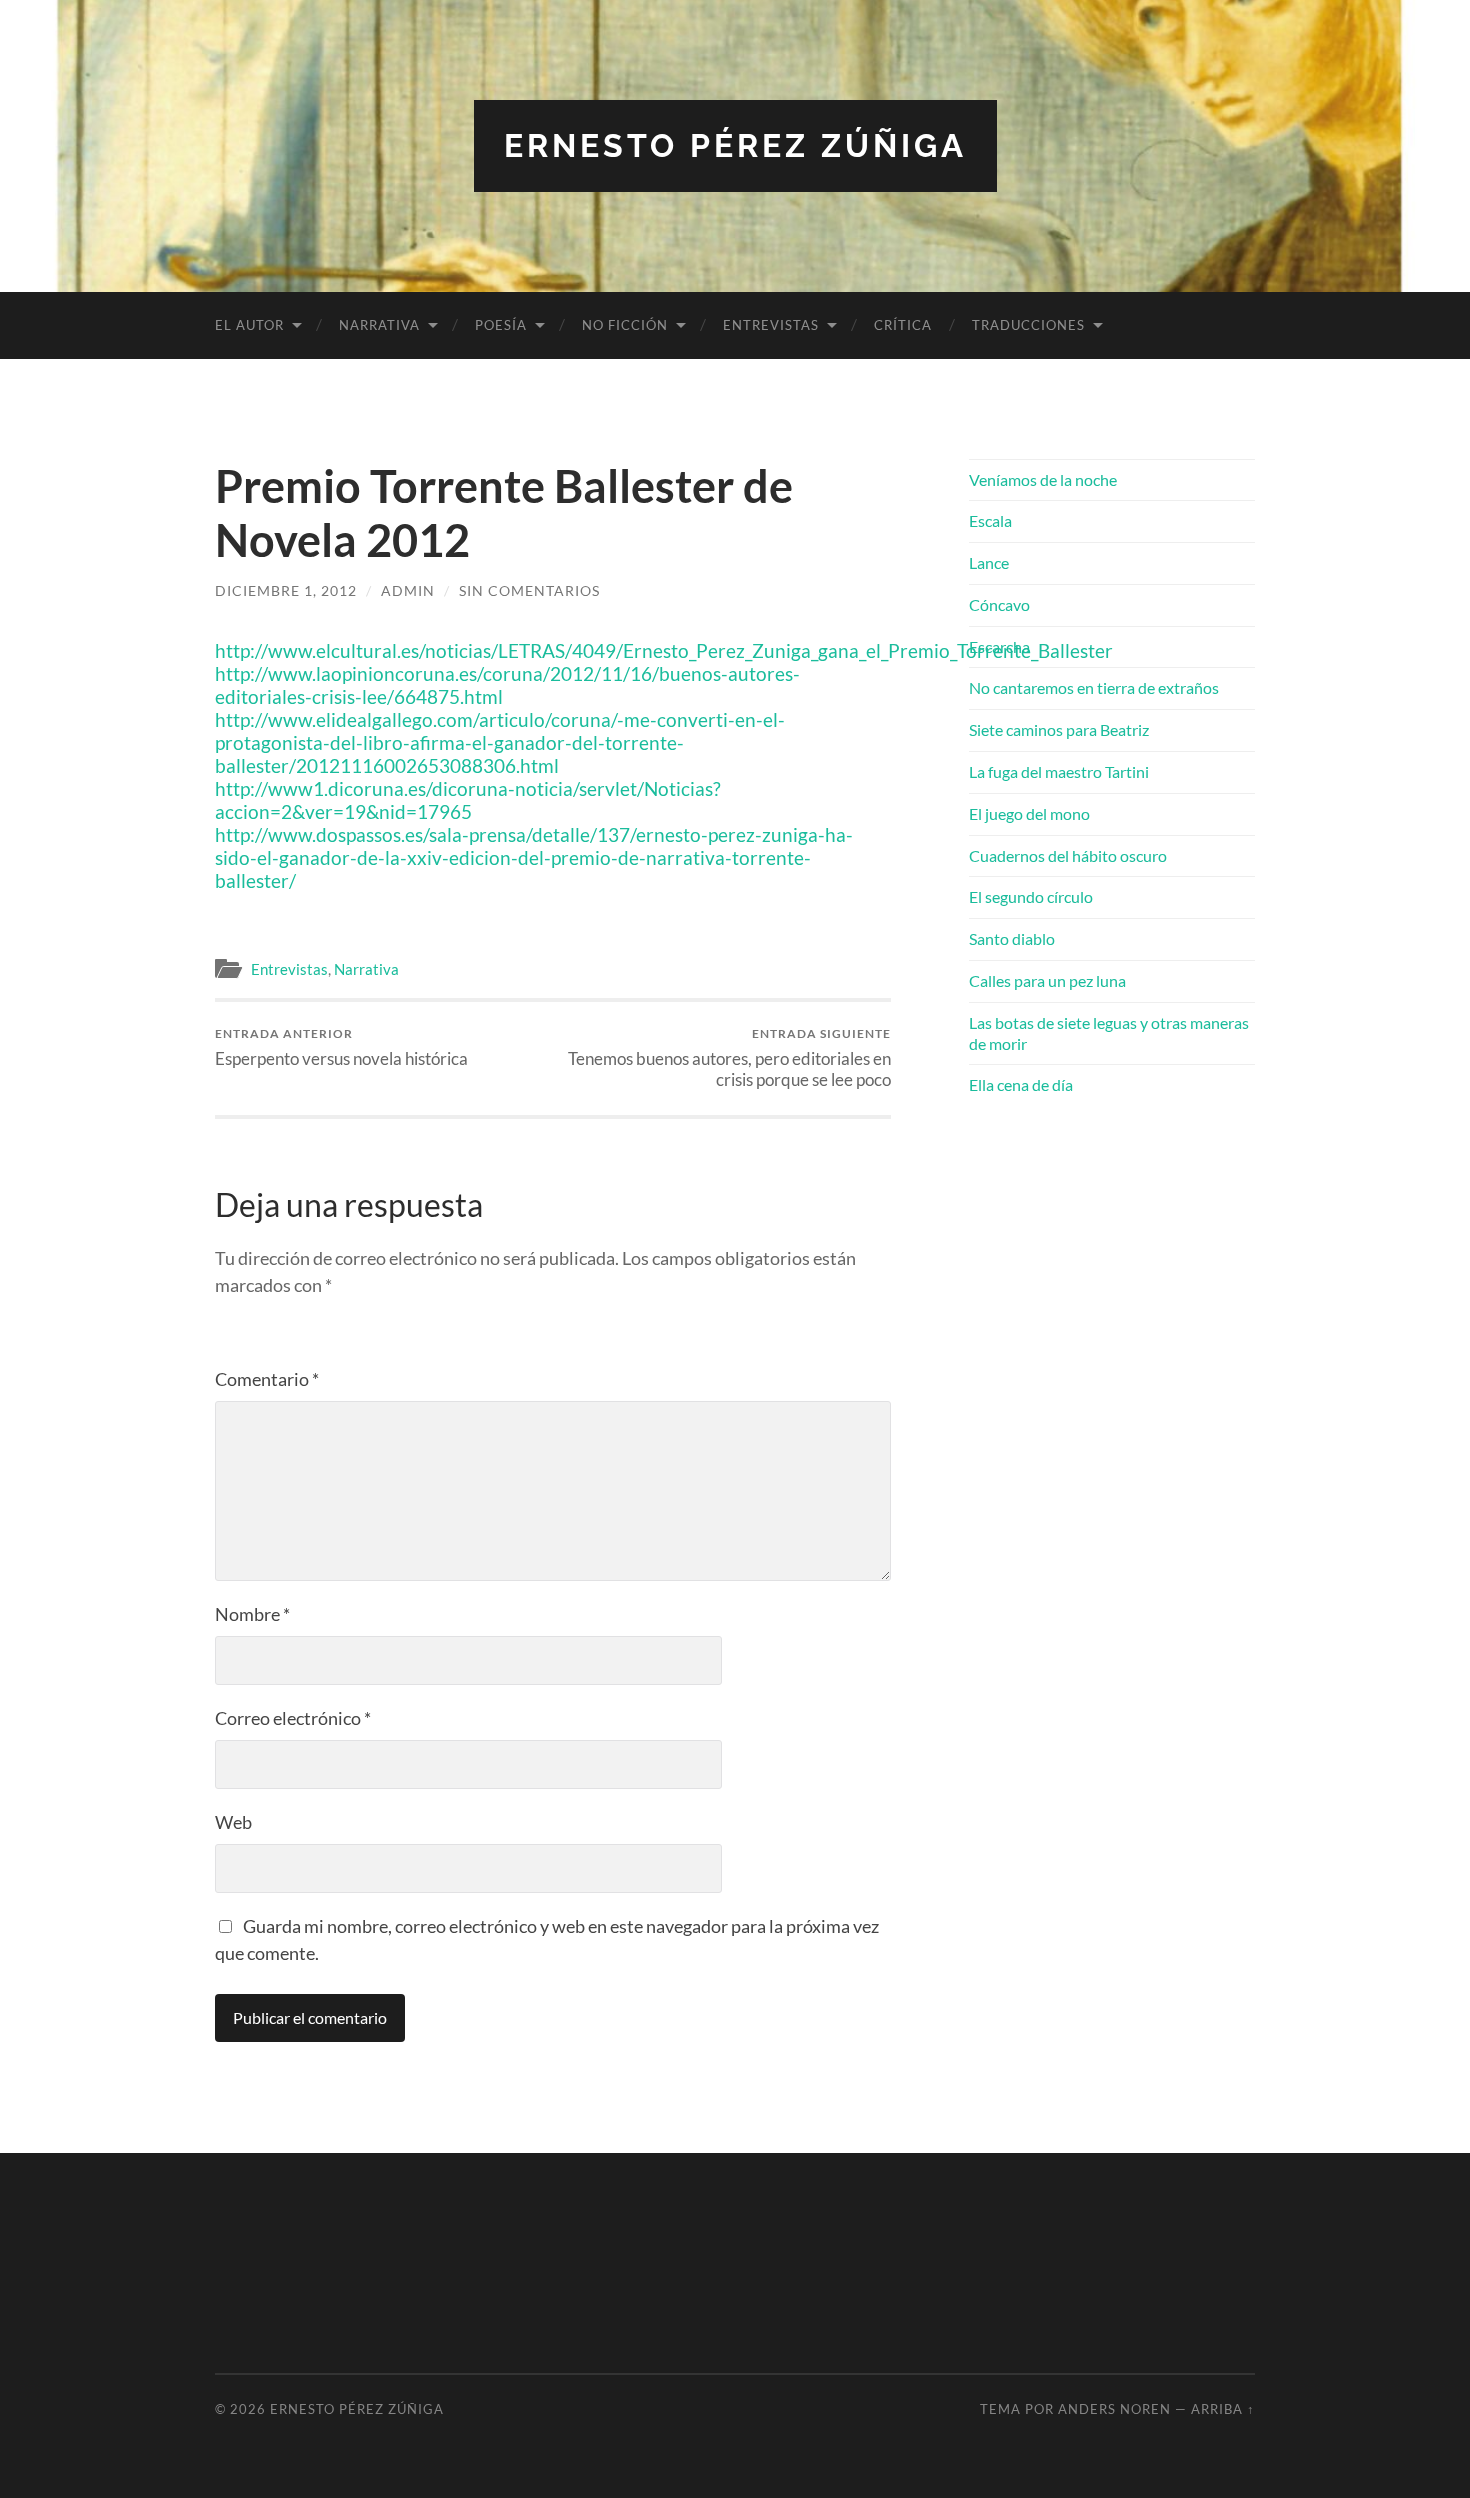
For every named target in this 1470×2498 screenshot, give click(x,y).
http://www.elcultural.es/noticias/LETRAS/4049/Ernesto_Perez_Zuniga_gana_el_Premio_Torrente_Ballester (664, 650)
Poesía (501, 325)
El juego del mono (1029, 813)
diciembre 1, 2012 (286, 590)
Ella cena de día (1021, 1084)
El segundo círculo (1031, 896)
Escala (990, 520)
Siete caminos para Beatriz (1059, 729)
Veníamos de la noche (1043, 479)
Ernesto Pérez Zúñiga (735, 145)
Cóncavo (999, 604)
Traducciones (1028, 325)
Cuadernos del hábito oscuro (1068, 855)
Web (233, 1822)
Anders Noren (1114, 2409)
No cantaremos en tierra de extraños (1094, 687)
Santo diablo (1012, 938)
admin (408, 590)
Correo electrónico (293, 1718)
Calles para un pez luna (1047, 980)
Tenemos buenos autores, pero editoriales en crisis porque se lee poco (729, 1058)
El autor (249, 325)
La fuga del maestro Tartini (1059, 771)
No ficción (625, 325)
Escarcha (999, 646)
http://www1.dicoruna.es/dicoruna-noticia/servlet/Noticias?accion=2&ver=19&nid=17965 (468, 800)
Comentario (267, 1379)
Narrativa (379, 325)
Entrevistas (771, 325)
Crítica (903, 325)
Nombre (252, 1614)
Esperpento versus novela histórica (341, 1047)
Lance (989, 562)
